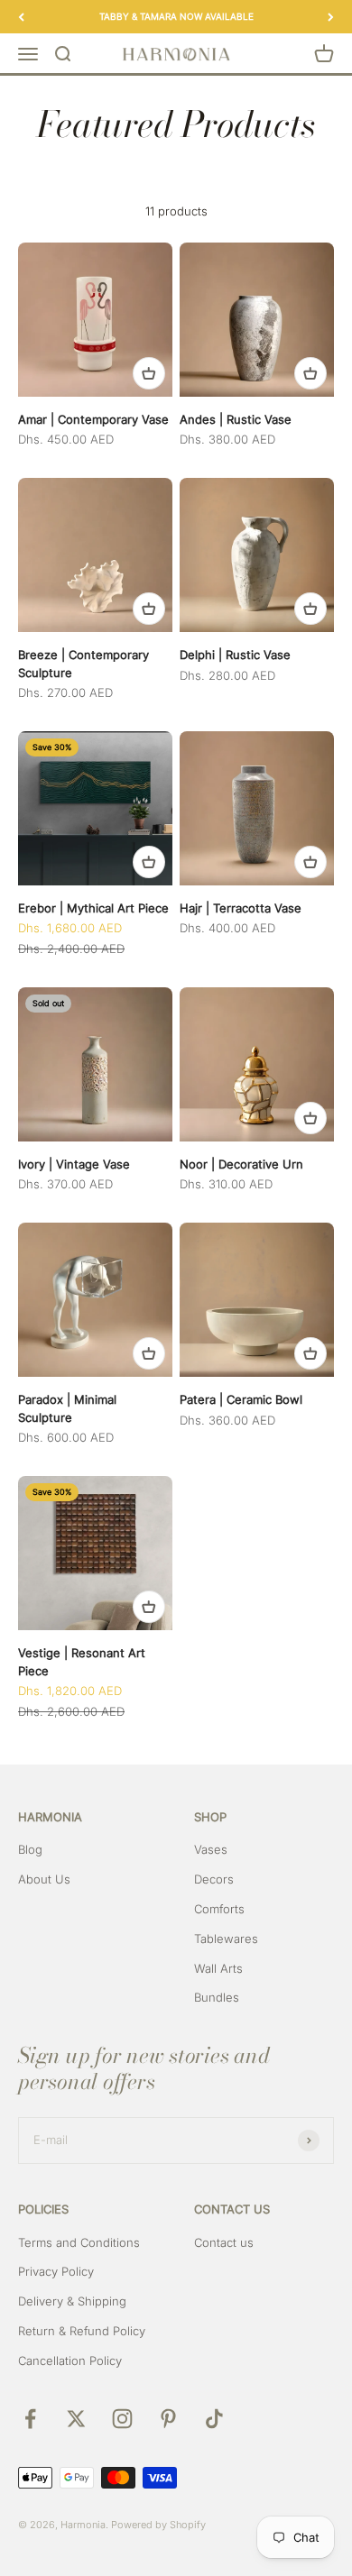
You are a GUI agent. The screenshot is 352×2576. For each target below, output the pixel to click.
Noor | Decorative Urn (241, 1164)
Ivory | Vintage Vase (74, 1164)
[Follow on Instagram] (122, 2419)
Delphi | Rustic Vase (235, 655)
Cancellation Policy (70, 2361)
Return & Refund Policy (82, 2331)
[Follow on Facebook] (30, 2419)
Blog (30, 1849)
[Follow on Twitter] (76, 2419)
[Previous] (21, 17)
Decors (214, 1879)
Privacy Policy (56, 2271)
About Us (44, 1879)
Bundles (217, 1997)
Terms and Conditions (79, 2242)
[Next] (331, 17)
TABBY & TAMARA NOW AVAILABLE (176, 16)
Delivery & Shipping (72, 2301)
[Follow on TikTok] (214, 2419)
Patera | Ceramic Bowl (241, 1399)
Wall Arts (218, 1968)
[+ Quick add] (149, 373)
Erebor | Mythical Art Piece (93, 908)
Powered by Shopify (158, 2525)
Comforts (219, 1909)
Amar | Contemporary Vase (93, 419)
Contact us (224, 2242)
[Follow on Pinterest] (168, 2419)
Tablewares (226, 1939)
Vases (211, 1849)
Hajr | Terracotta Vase (241, 908)
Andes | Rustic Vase (236, 419)
